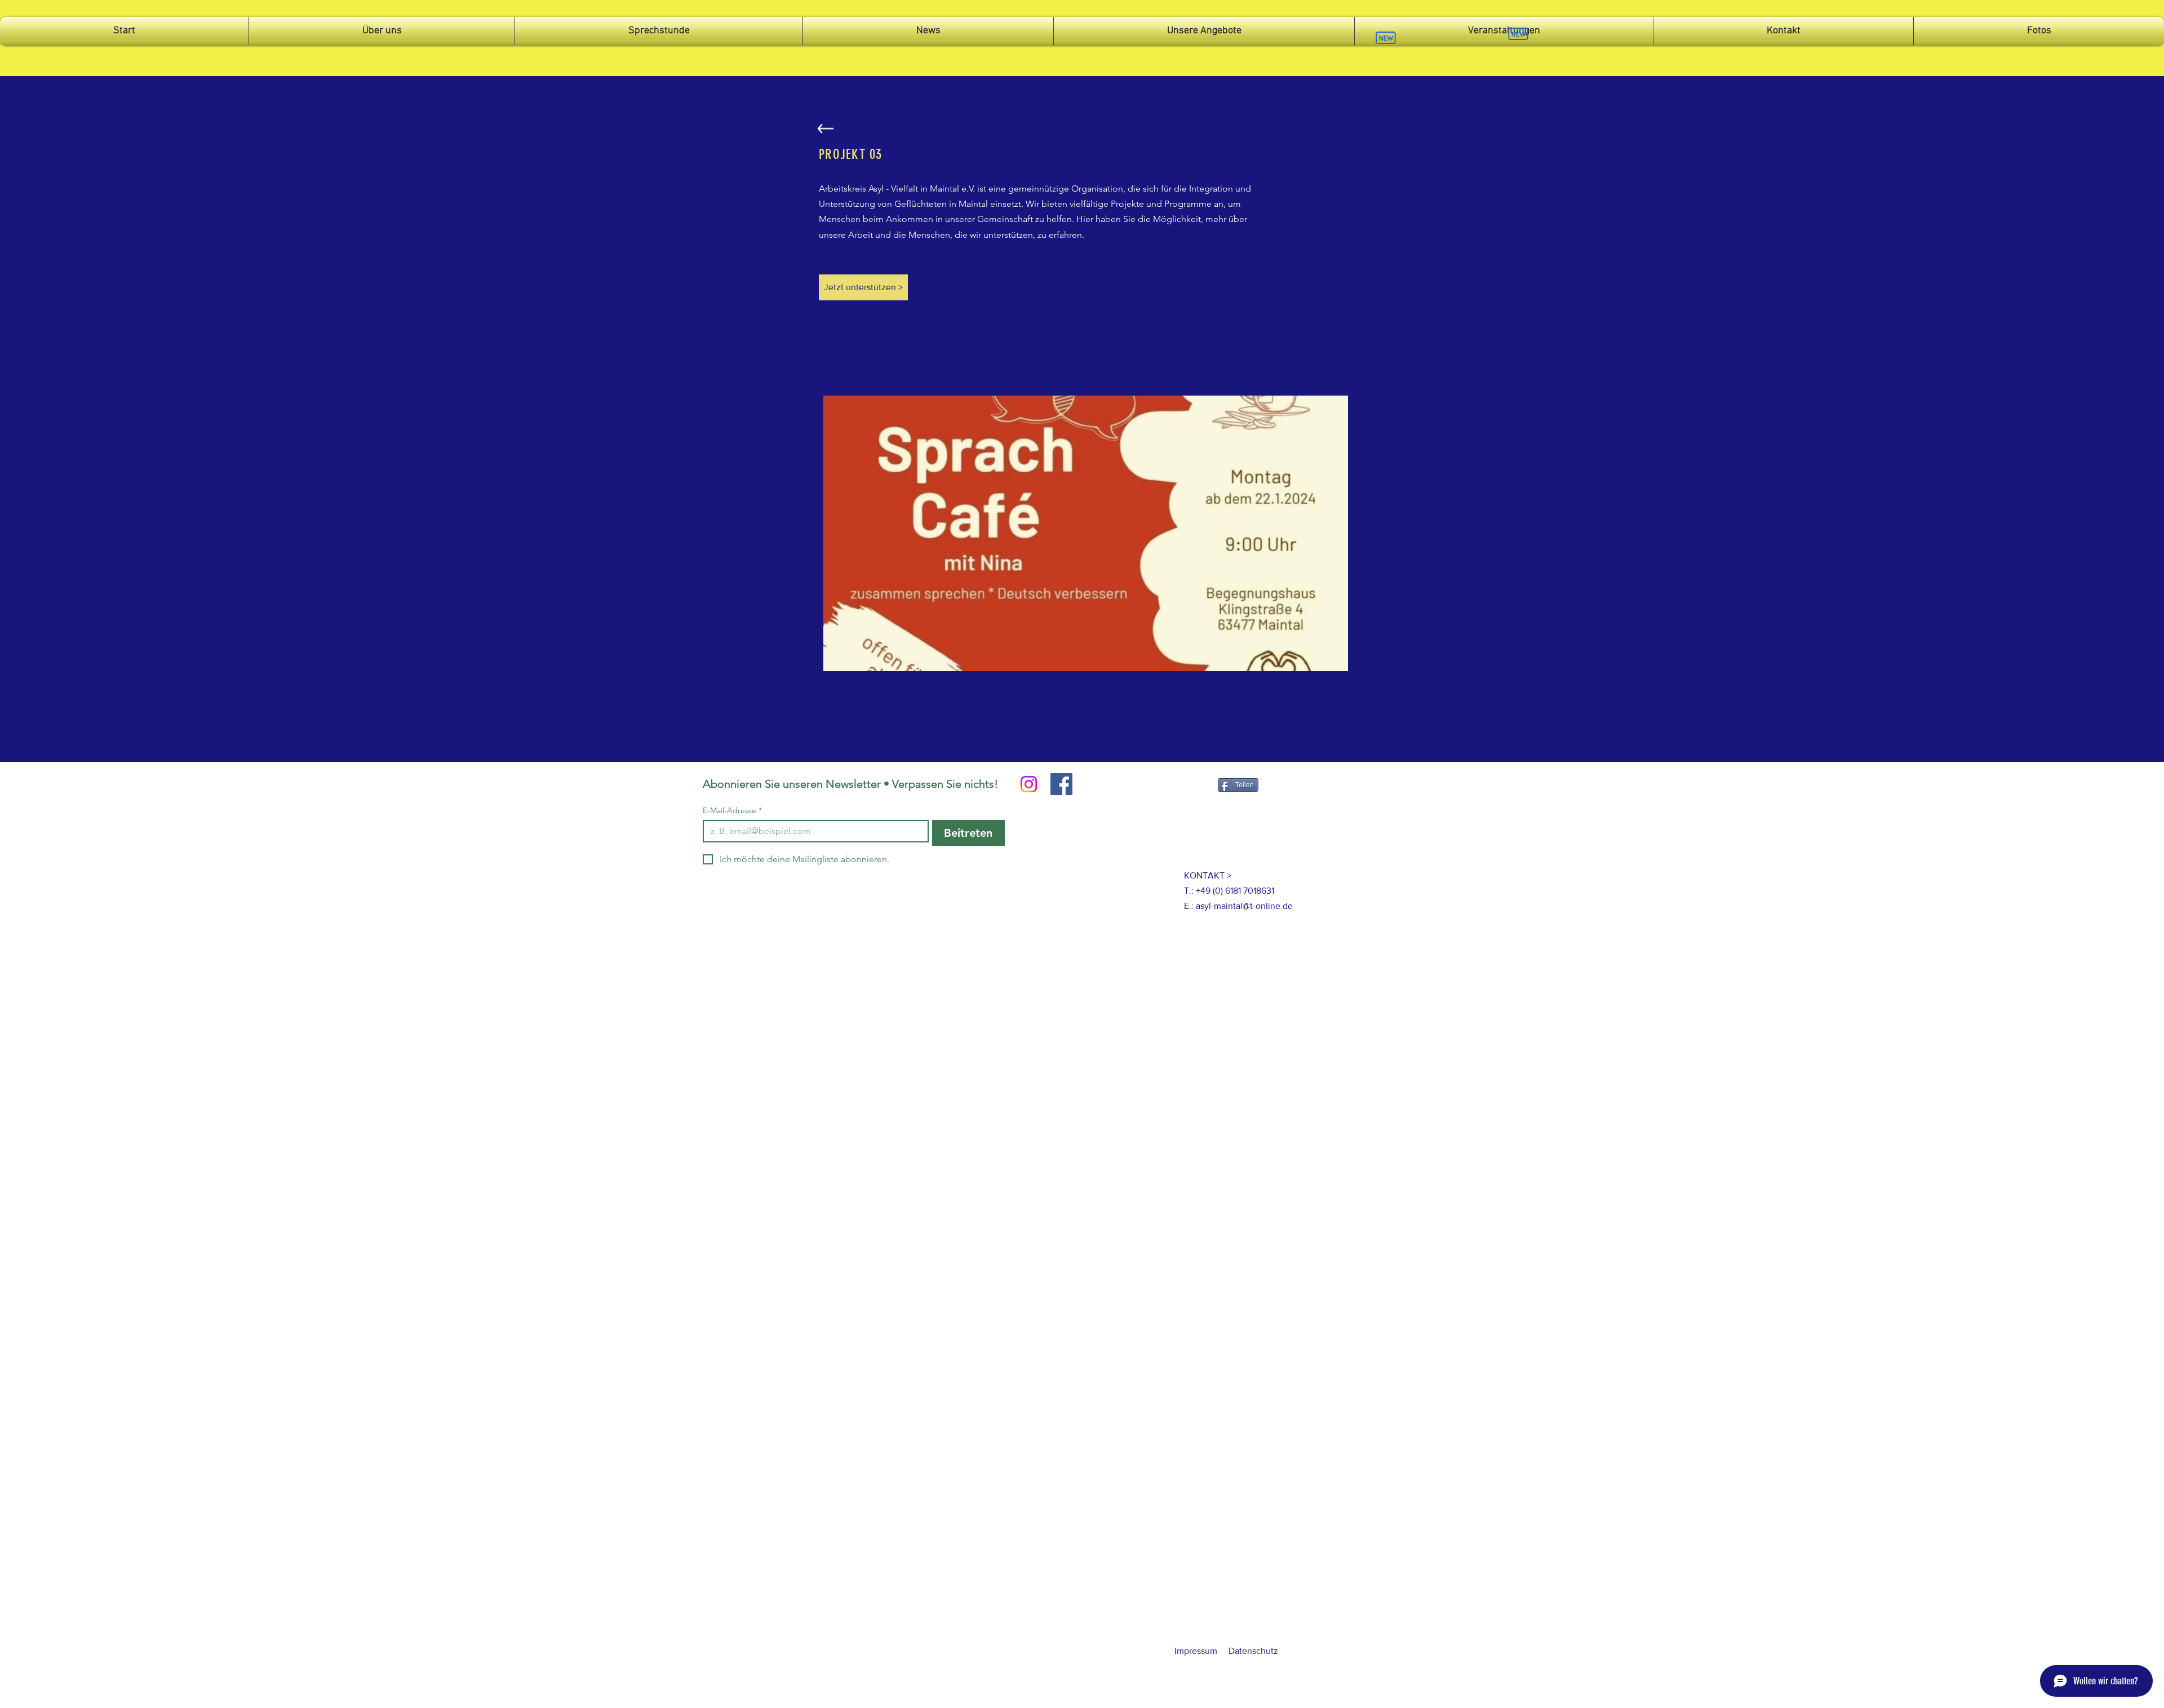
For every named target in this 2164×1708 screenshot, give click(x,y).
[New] (1386, 38)
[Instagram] (1029, 784)
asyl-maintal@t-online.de (1244, 906)
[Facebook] (1061, 784)
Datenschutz (1253, 1651)
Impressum (1196, 1651)
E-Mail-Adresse (732, 811)
